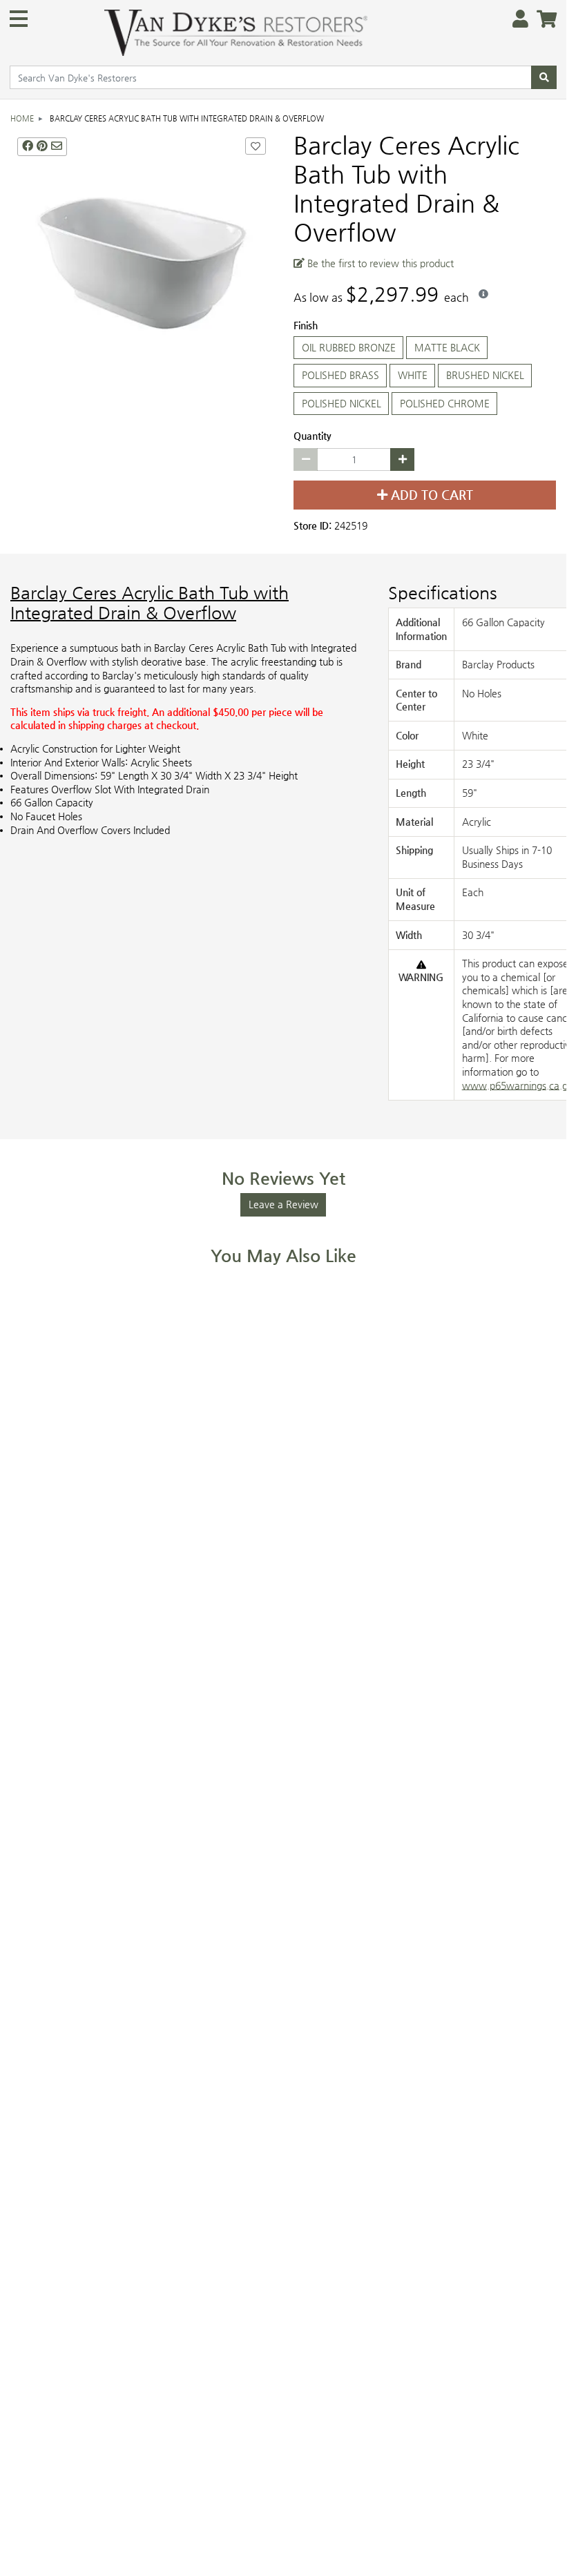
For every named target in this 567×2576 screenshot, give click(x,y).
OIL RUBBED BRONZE (349, 347)
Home (22, 118)
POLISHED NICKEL (342, 403)
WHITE (413, 375)
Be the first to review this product (379, 263)
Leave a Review (283, 1204)
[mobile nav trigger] (19, 19)
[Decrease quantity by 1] (306, 460)
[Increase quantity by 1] (402, 460)
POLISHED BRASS (340, 375)
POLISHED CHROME (445, 403)
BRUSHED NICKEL (485, 375)
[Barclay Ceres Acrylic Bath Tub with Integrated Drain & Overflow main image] (142, 262)
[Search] (544, 77)
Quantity (313, 436)
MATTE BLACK (447, 347)
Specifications (443, 593)
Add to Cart (430, 495)
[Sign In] (516, 20)
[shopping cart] (542, 20)
